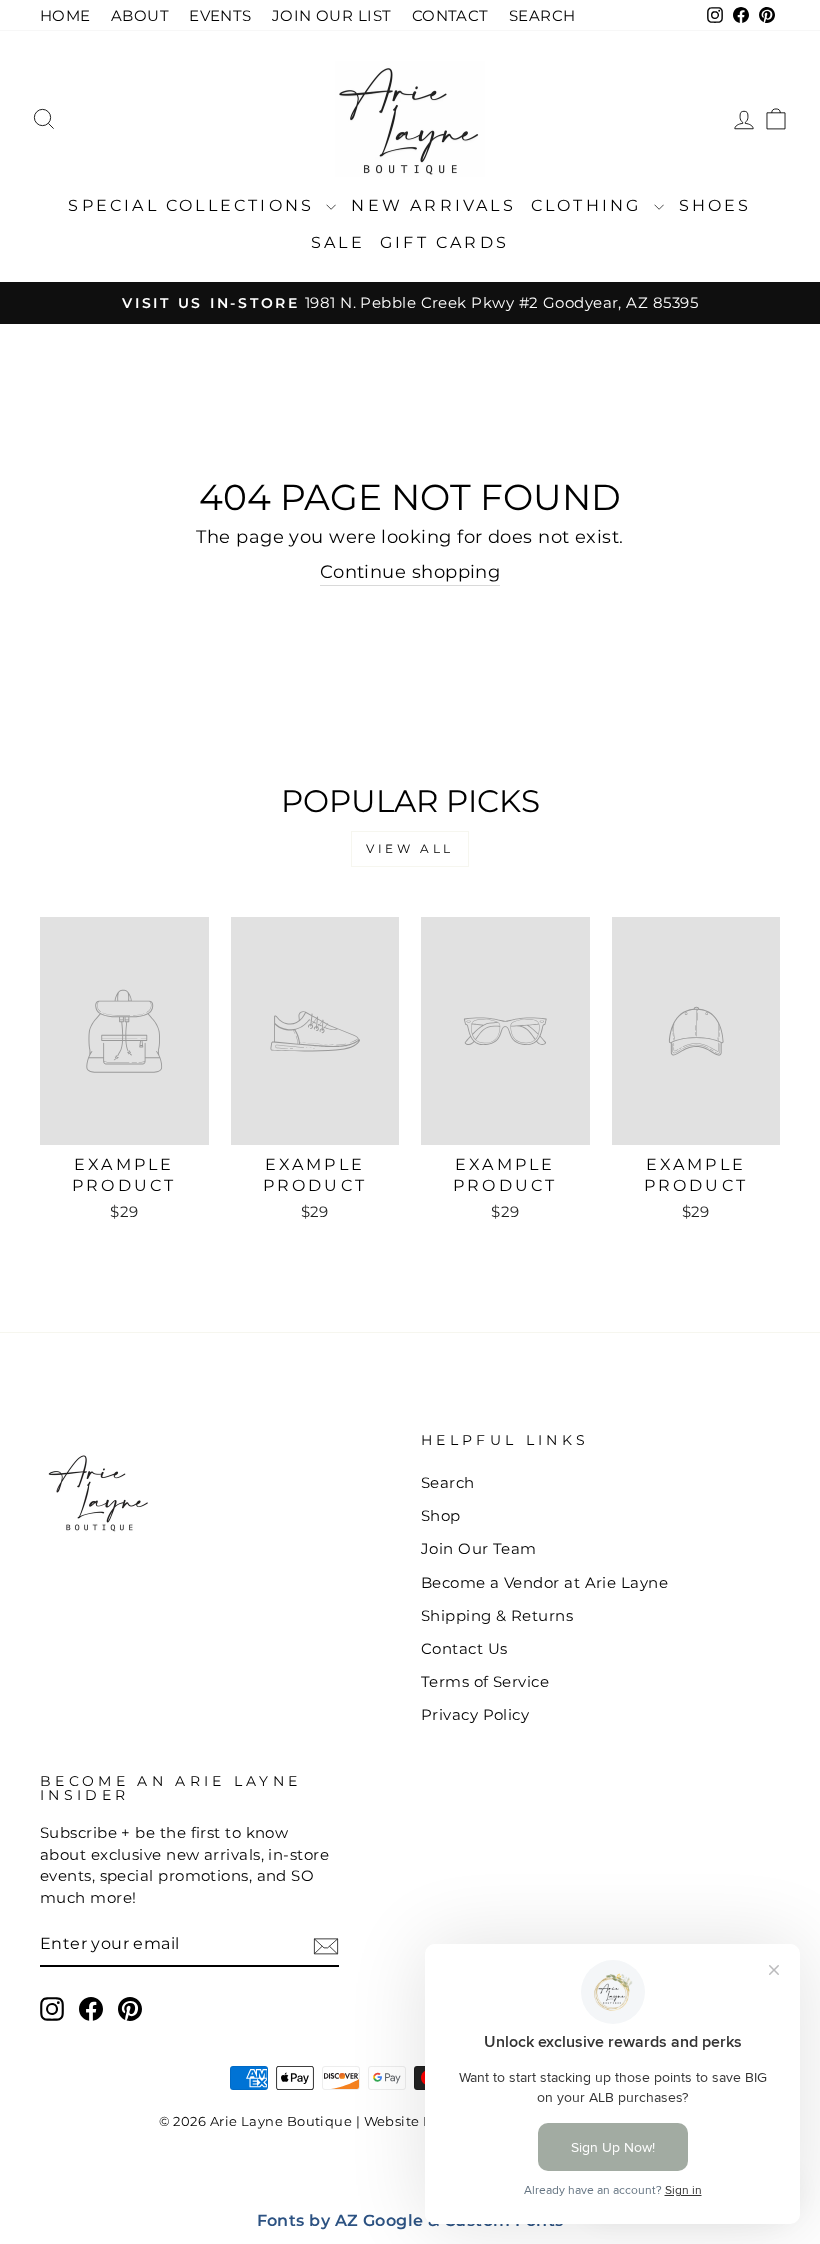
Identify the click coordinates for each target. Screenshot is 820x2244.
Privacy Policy (475, 1714)
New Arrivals (433, 205)
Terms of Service (485, 1681)
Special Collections (194, 205)
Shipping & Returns (497, 1615)
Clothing (590, 205)
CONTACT (450, 15)
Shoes (715, 205)
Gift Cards (444, 242)
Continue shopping (410, 572)
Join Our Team (479, 1548)
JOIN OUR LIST (332, 15)
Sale (338, 242)
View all (410, 848)
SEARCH (542, 15)
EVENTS (220, 15)
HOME (65, 15)
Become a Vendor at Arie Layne (544, 1582)
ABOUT (140, 15)
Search (448, 1482)
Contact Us (464, 1648)
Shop (441, 1515)
